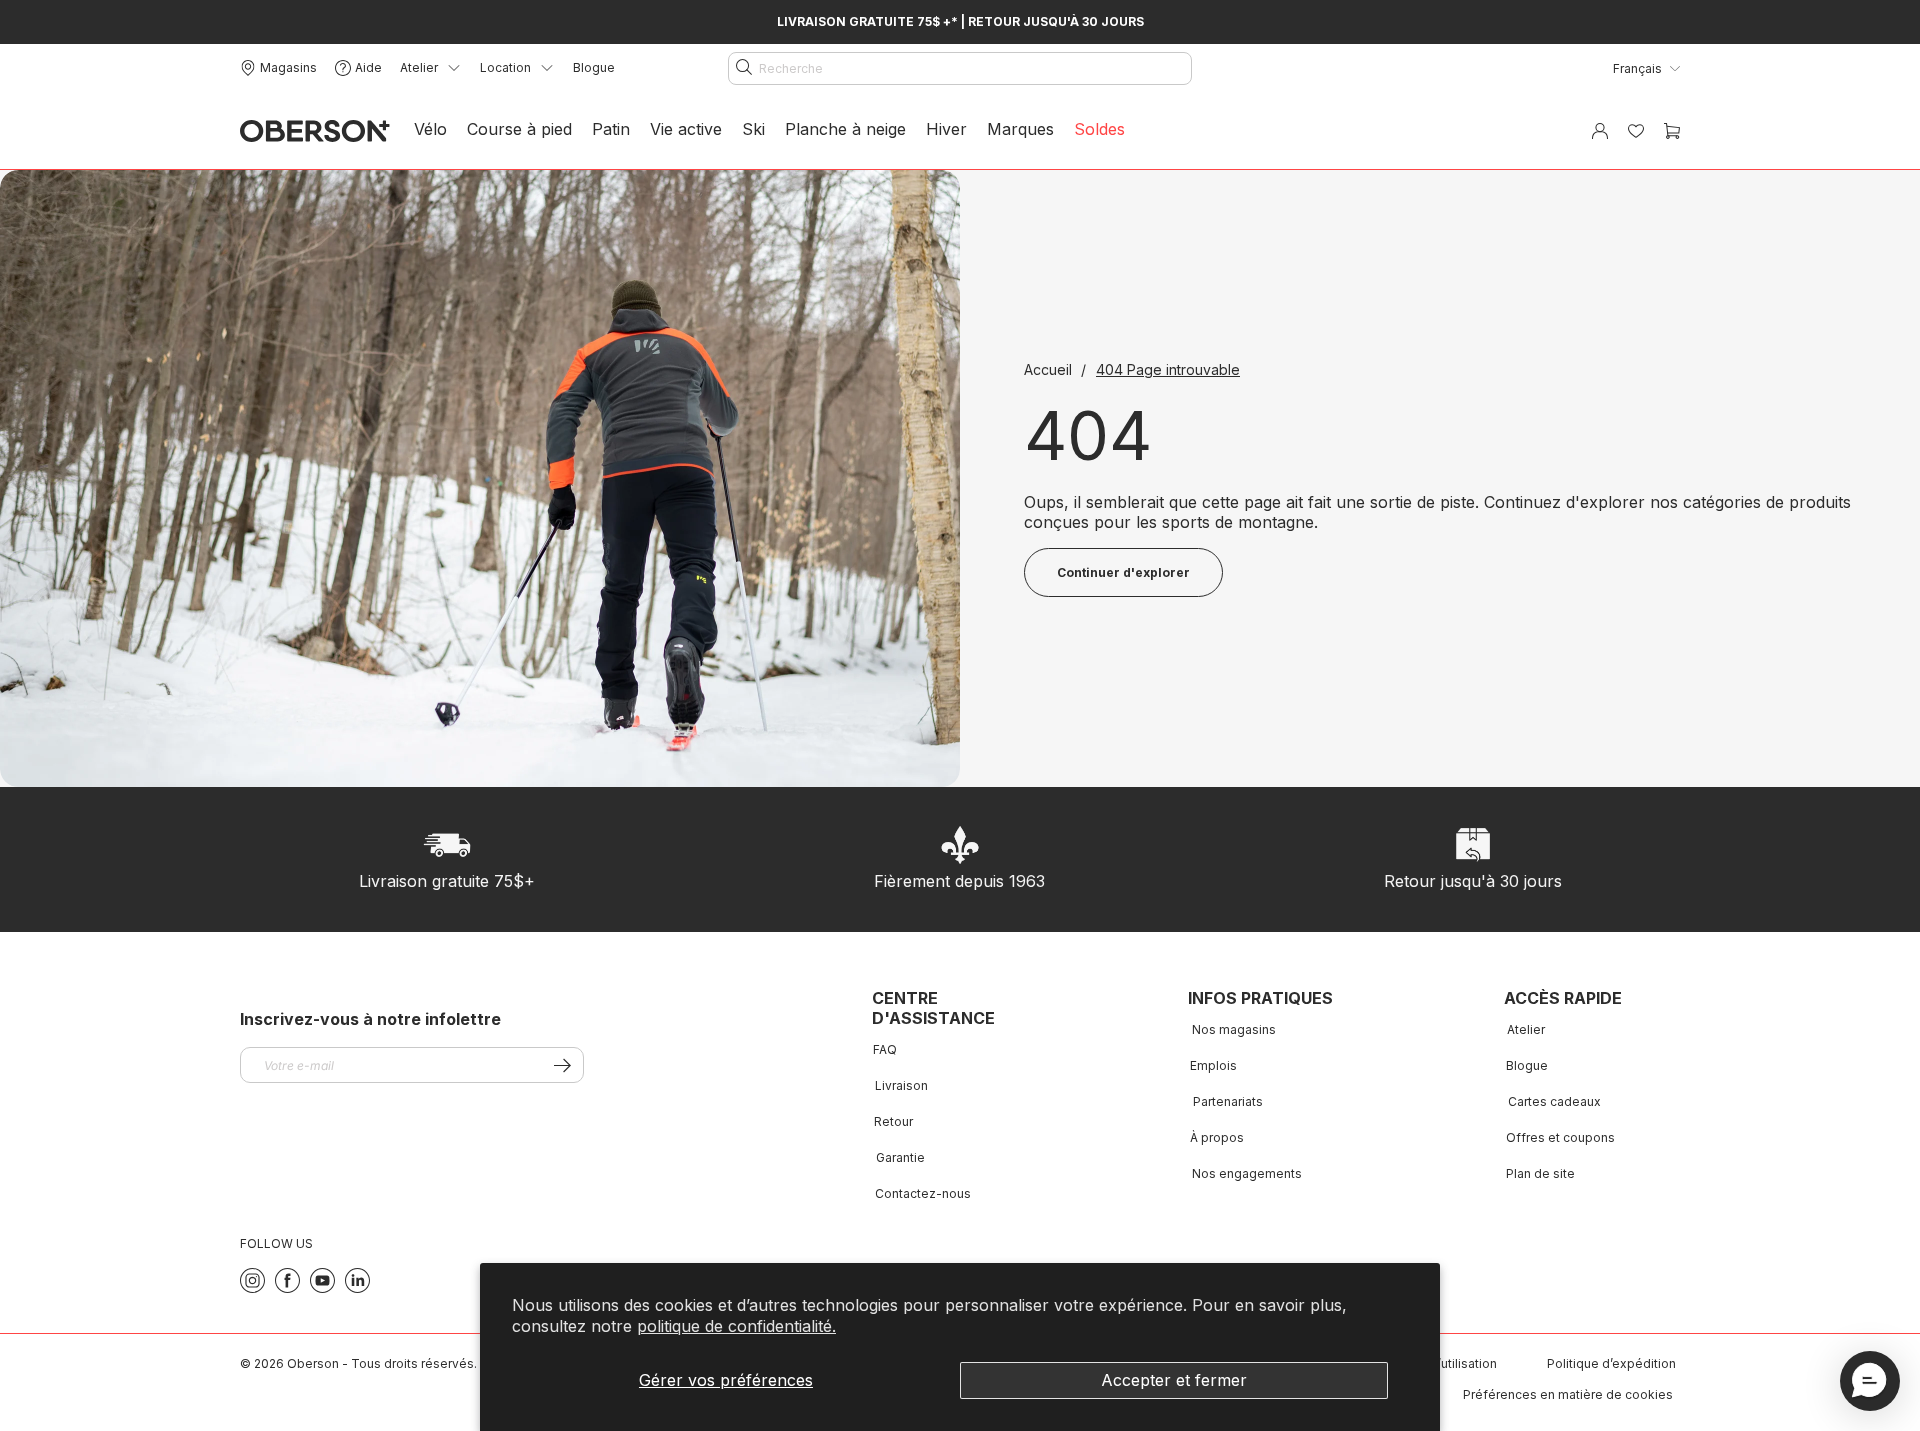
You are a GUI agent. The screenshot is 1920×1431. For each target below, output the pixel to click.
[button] (1870, 1381)
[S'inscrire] (562, 1065)
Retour (893, 1121)
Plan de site (1540, 1173)
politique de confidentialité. (736, 1326)
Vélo (430, 129)
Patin (611, 129)
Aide (368, 67)
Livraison (901, 1085)
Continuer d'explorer (1123, 572)
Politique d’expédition (1611, 1363)
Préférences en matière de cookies (1568, 1394)
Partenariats (1228, 1101)
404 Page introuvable (1168, 369)
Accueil (1050, 369)
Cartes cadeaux (1554, 1101)
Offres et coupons (1560, 1137)
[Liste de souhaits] (1636, 131)
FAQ (885, 1049)
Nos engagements (1247, 1173)
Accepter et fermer (1174, 1380)
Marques (1020, 129)
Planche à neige (845, 129)
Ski (753, 129)
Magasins (288, 67)
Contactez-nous (923, 1193)
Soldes (1099, 129)
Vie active (686, 129)
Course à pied (519, 129)
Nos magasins (1234, 1029)
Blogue (594, 67)
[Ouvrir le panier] (1672, 131)
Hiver (946, 129)
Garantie (900, 1157)
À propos (1217, 1137)
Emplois (1213, 1065)
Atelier (1526, 1029)
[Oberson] (315, 131)
